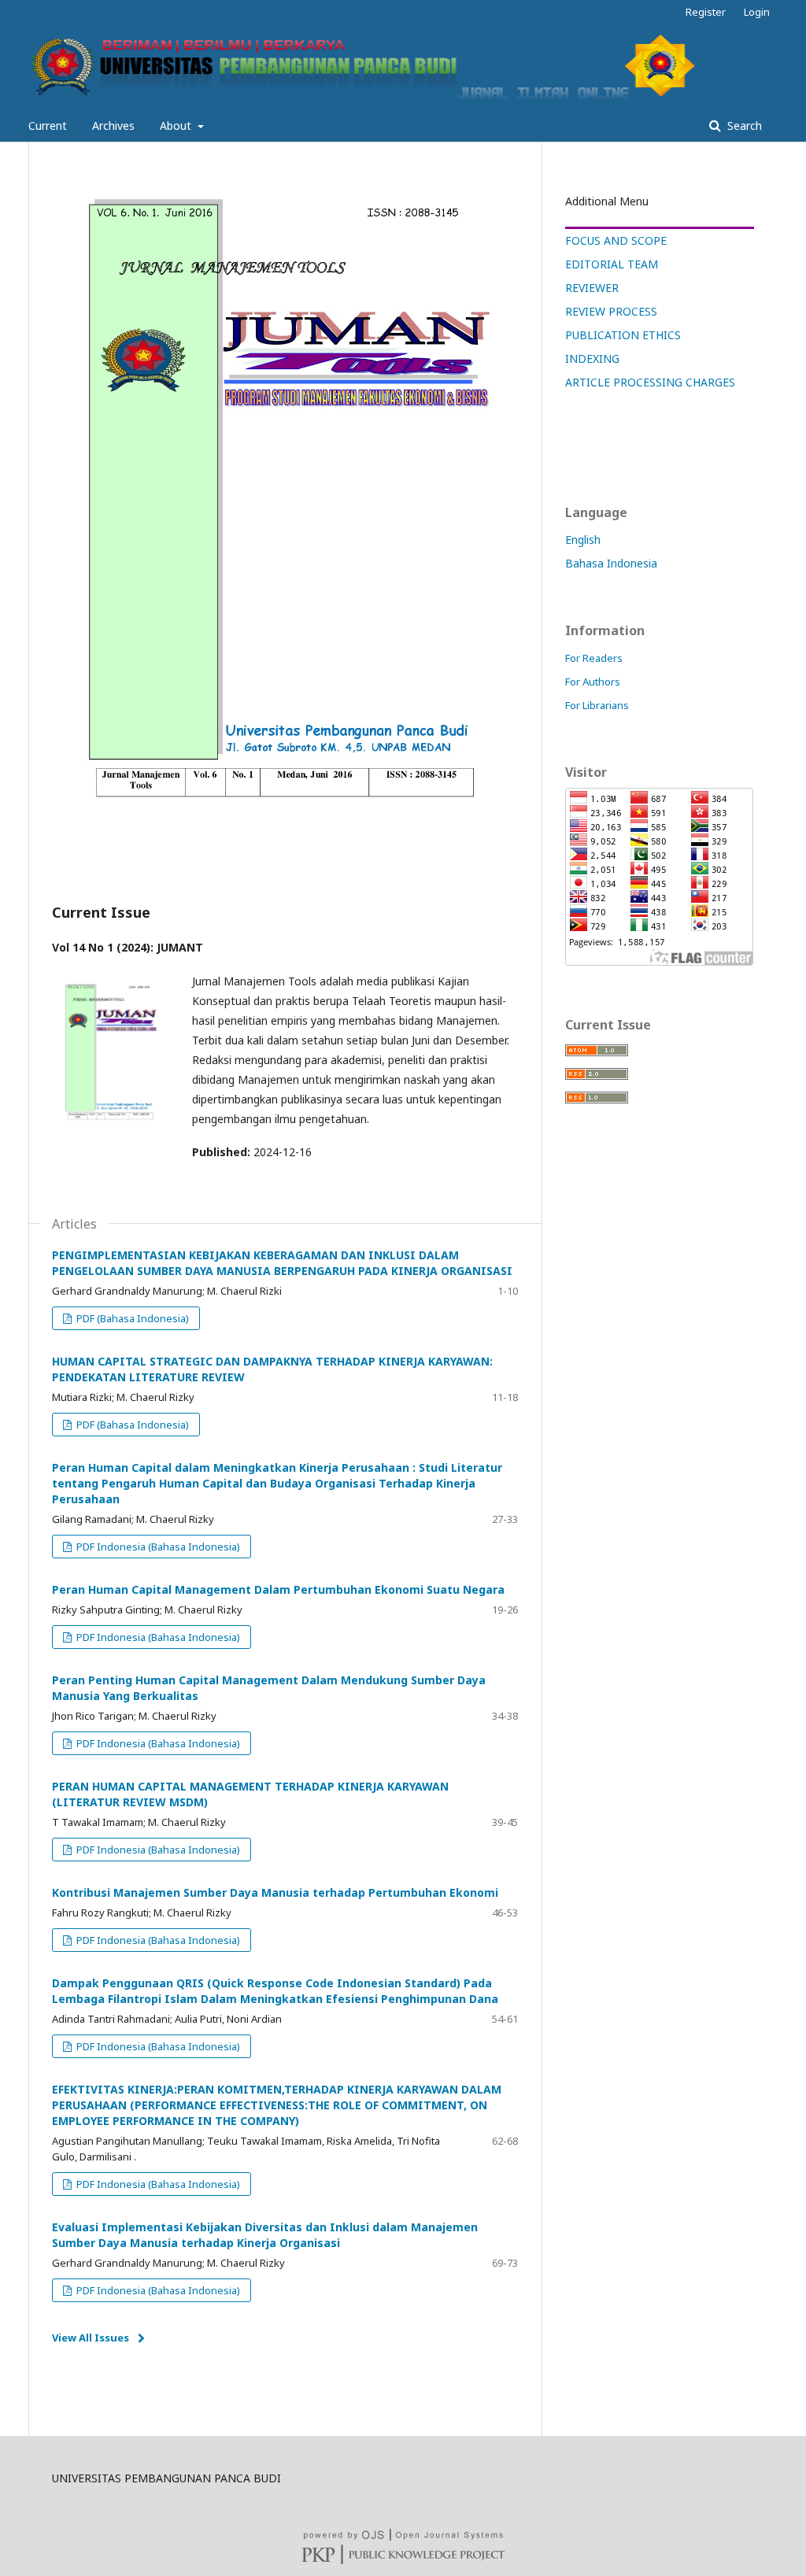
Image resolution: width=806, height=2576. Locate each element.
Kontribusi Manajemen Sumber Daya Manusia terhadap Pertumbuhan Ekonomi (275, 1892)
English (583, 540)
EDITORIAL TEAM (612, 264)
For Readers (594, 658)
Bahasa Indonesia (611, 563)
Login (757, 12)
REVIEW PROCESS (611, 311)
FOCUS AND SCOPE (616, 240)
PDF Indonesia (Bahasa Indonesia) (157, 1547)
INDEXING (592, 358)
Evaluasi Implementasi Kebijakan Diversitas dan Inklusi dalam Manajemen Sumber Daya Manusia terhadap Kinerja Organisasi (265, 2235)
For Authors (593, 682)
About (177, 126)
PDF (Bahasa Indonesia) (131, 1318)
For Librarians (597, 705)
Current (48, 126)
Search (743, 126)
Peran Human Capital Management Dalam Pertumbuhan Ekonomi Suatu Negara (278, 1589)
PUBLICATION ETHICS (623, 335)
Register (706, 12)
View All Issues (91, 2338)
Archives (113, 126)
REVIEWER (592, 288)
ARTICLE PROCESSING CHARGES (650, 382)
